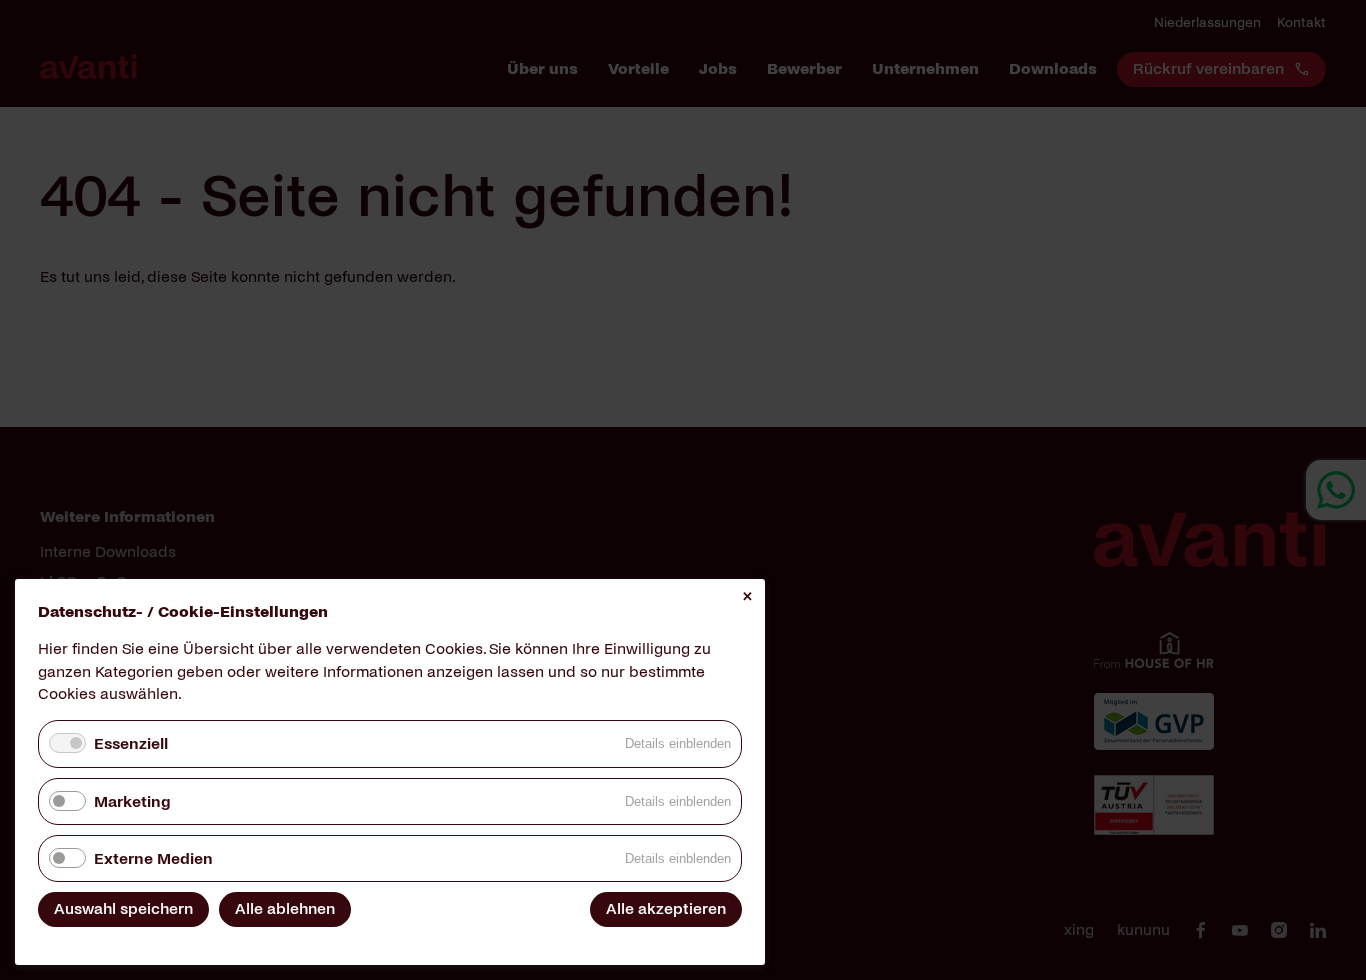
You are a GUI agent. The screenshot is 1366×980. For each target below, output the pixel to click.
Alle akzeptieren (666, 908)
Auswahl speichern (123, 908)
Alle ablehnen (285, 908)
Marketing (132, 801)
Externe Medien (153, 858)
